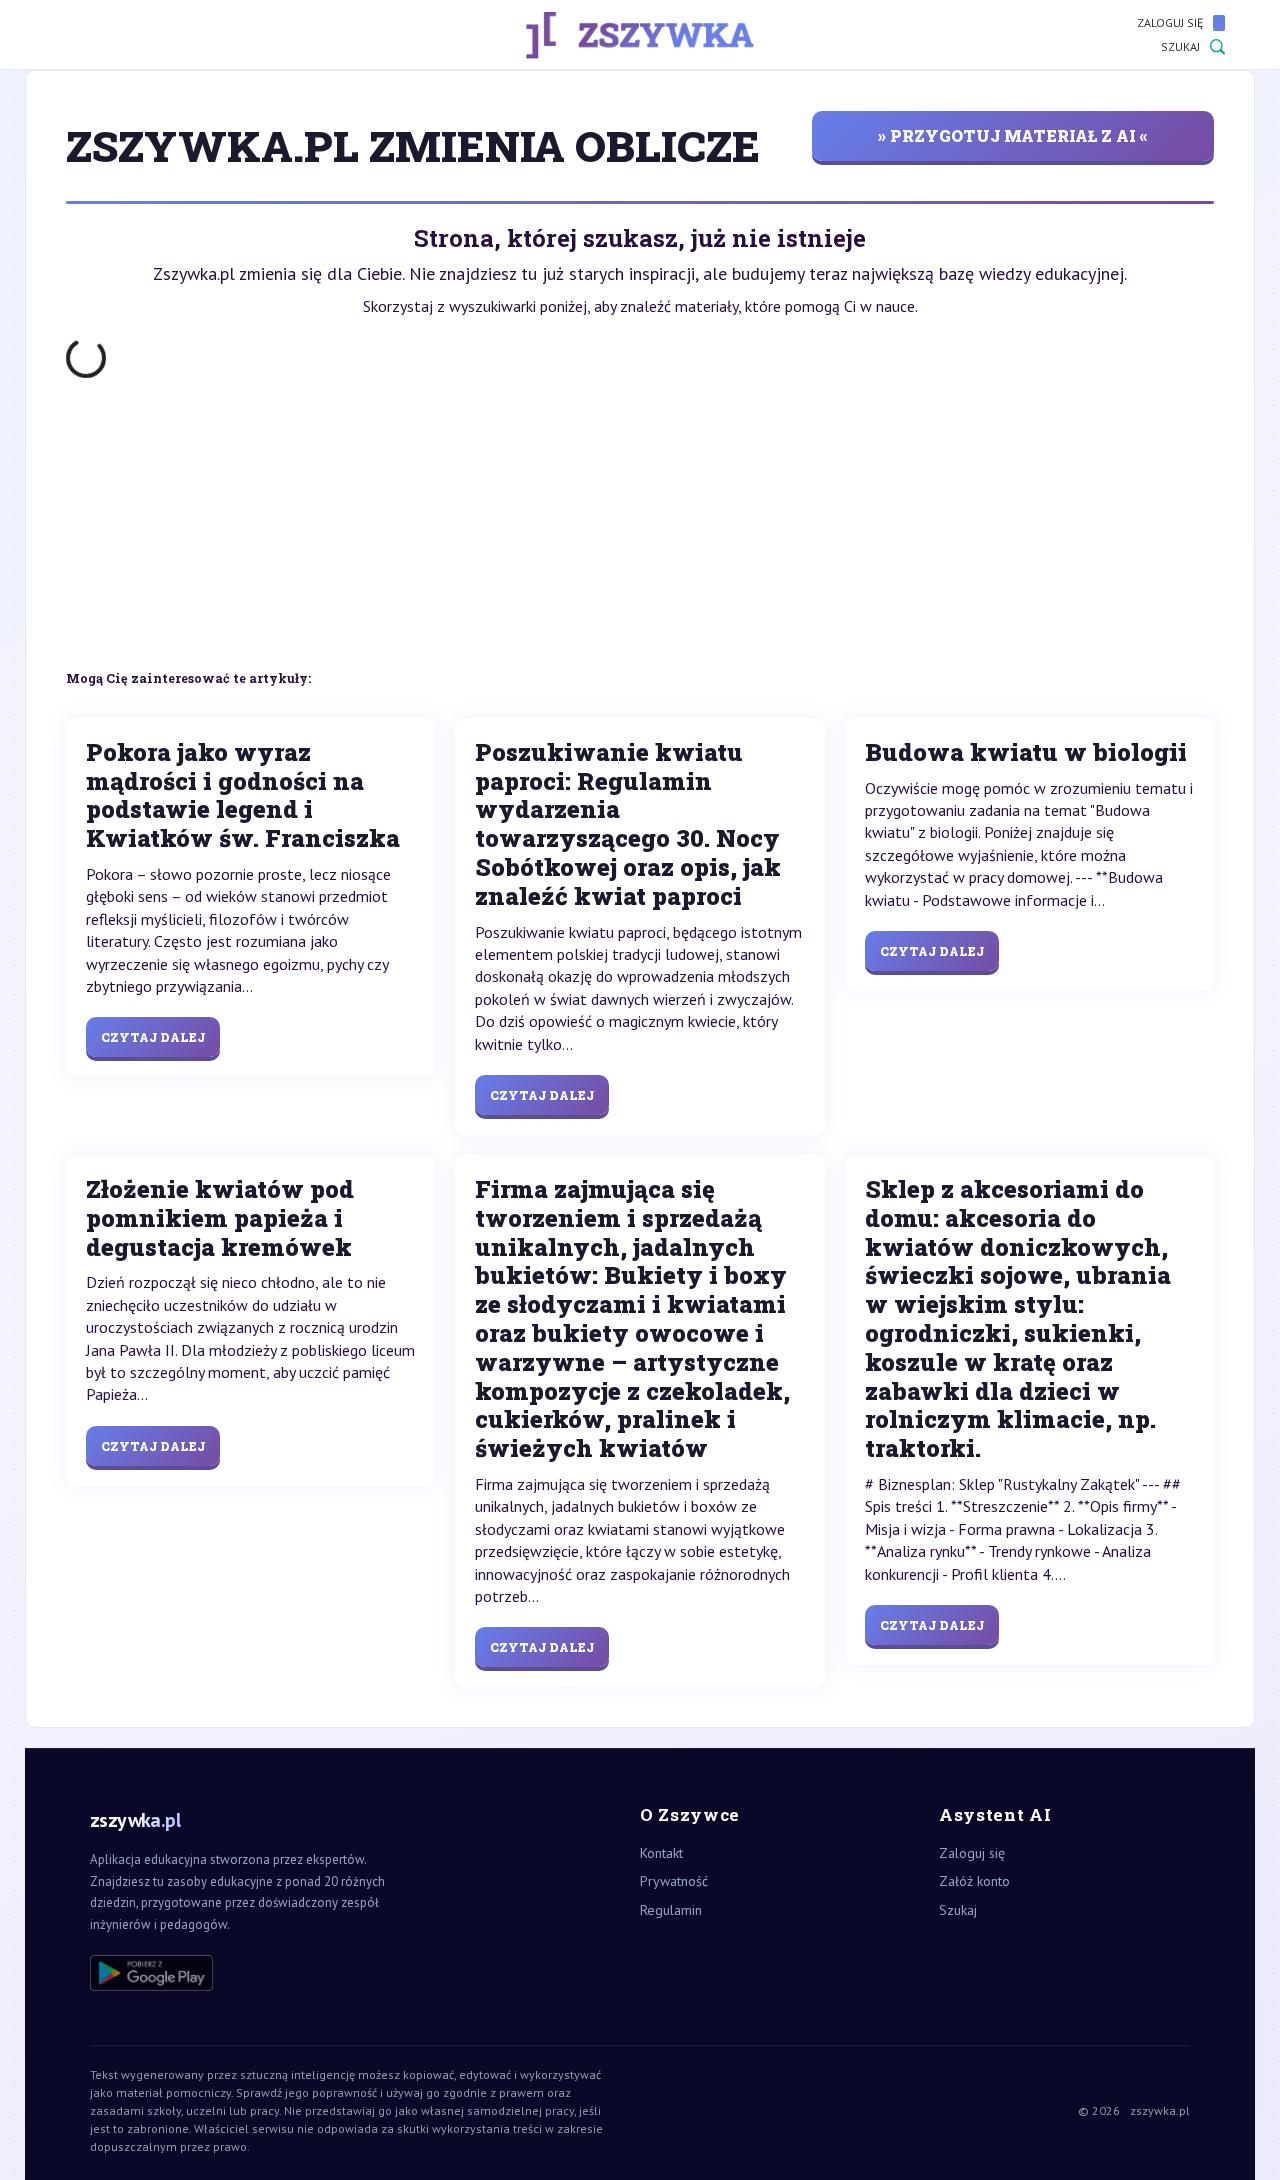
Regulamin (671, 1910)
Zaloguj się (1170, 22)
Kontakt (661, 1853)
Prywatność (674, 1881)
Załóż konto (974, 1881)
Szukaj (1180, 46)
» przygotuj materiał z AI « (1013, 135)
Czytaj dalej (153, 1037)
